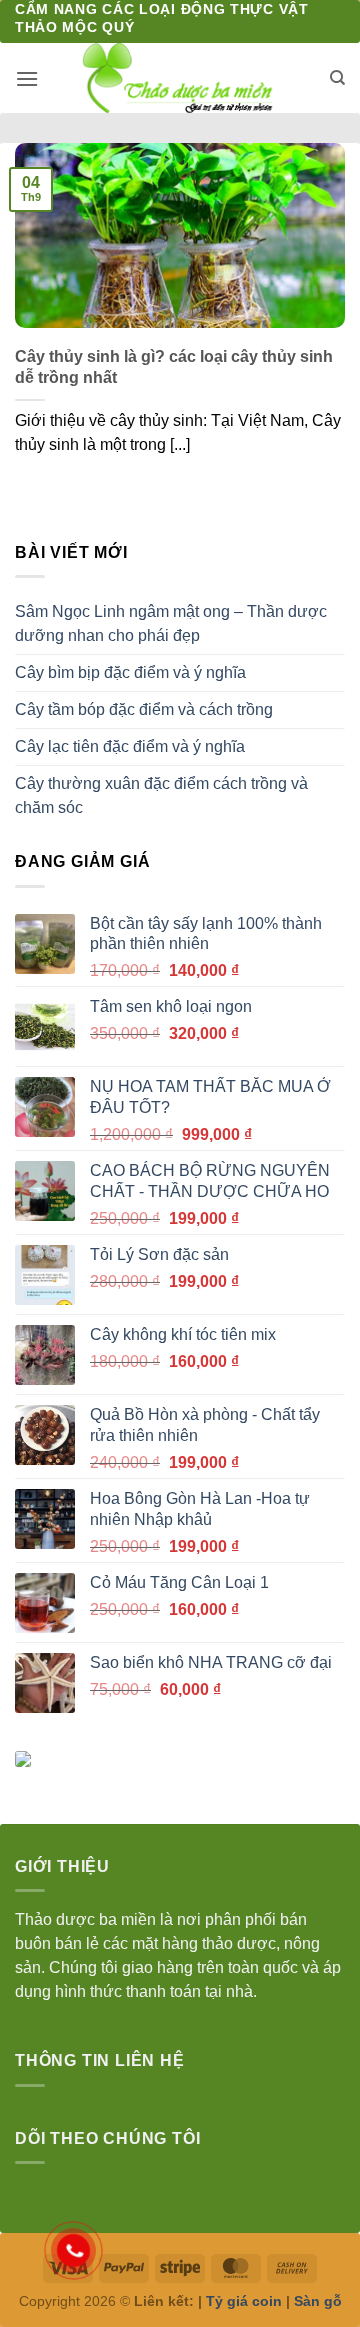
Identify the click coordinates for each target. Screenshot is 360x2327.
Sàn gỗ (318, 2301)
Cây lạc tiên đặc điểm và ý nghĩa (130, 746)
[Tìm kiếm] (337, 78)
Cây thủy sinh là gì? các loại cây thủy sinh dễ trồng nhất (174, 367)
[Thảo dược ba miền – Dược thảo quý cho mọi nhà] (180, 78)
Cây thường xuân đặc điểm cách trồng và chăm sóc (161, 795)
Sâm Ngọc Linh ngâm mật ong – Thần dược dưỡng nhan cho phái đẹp (171, 623)
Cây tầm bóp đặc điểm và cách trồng (144, 709)
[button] (27, 78)
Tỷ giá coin (244, 2301)
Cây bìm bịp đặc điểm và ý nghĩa (130, 672)
